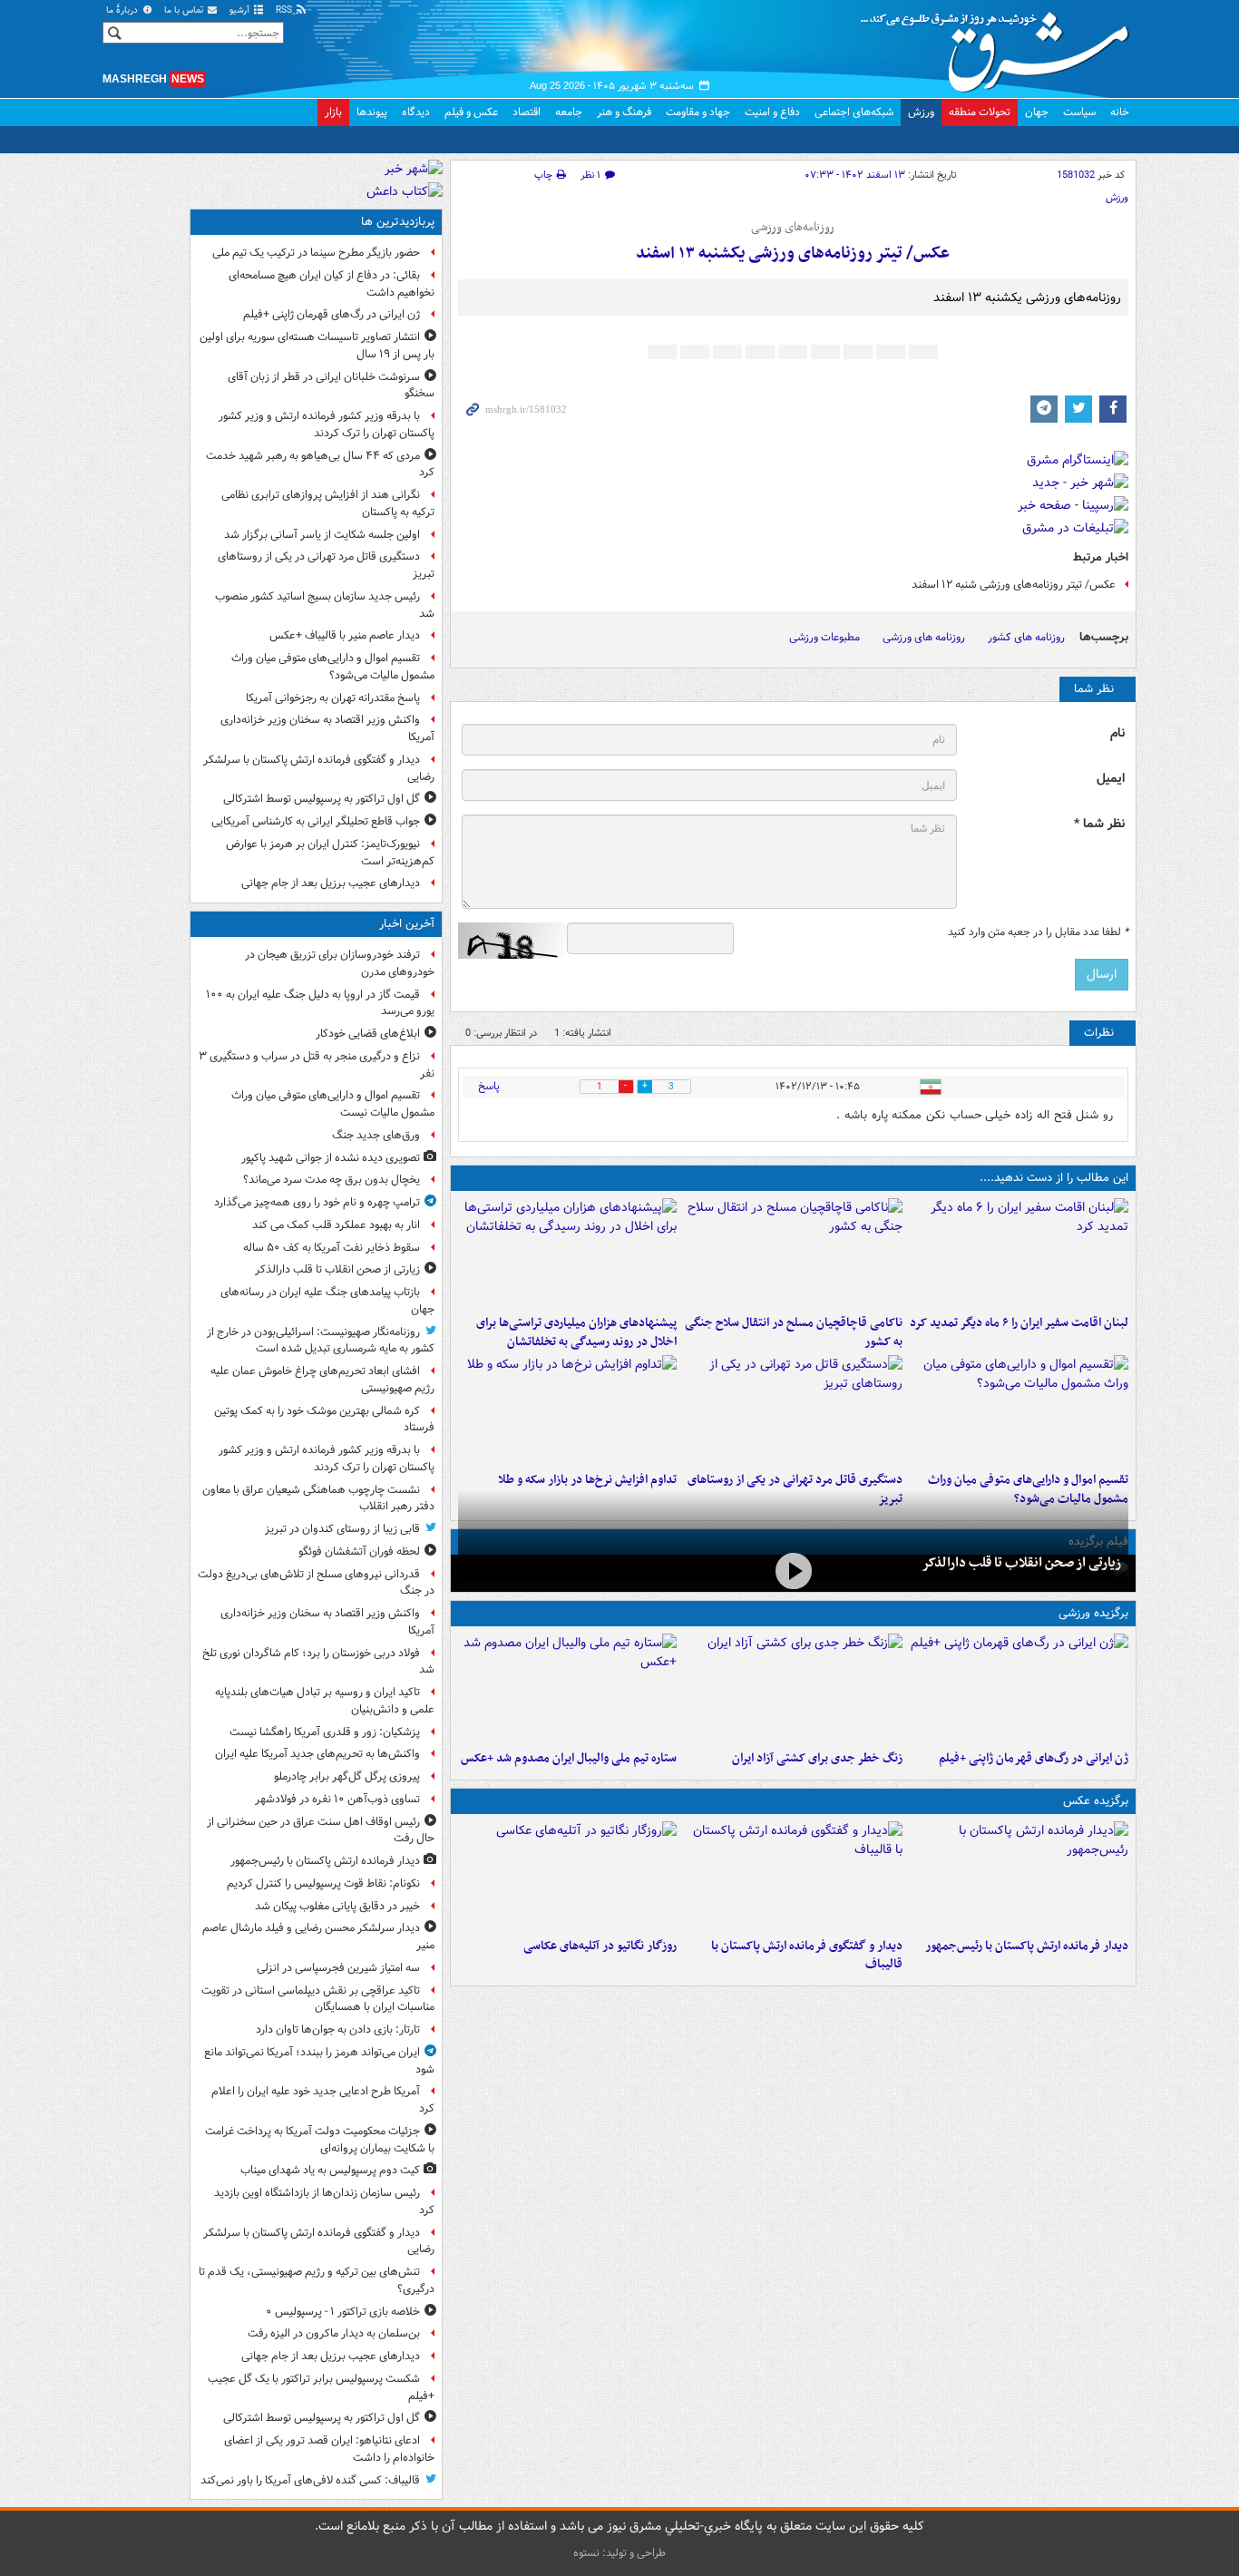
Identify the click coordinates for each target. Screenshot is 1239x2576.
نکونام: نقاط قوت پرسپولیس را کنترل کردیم (323, 1883)
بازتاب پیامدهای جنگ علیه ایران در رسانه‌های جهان (327, 1301)
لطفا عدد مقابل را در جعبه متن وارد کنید (1038, 932)
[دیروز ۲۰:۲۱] (1019, 1253)
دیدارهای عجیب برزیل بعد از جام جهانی (331, 883)
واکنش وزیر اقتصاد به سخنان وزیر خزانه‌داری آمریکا (327, 728)
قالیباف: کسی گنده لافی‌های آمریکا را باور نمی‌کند (310, 2480)
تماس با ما (185, 10)
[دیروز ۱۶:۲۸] (793, 1410)
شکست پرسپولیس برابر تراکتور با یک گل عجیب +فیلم (321, 2387)
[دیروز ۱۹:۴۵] (793, 1253)
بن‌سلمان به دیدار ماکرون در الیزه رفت (334, 2333)
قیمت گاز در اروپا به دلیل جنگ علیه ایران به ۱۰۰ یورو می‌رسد (320, 1003)
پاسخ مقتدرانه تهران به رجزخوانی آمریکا (333, 698)
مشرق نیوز (1000, 45)
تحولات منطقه (980, 112)
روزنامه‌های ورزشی (793, 228)
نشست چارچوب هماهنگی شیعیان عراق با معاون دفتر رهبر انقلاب (318, 1498)
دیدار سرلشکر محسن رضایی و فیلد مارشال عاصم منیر (318, 1937)
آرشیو (241, 10)
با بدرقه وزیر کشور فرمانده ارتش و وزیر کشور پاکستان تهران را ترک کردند (327, 424)
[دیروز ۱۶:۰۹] (567, 1410)
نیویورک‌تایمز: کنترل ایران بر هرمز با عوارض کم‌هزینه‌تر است (330, 853)
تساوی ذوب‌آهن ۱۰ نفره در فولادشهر (337, 1799)
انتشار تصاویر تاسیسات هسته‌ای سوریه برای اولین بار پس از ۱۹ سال (317, 346)
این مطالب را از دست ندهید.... (1054, 1178)
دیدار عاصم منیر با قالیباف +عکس (345, 635)
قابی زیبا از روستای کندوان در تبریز (342, 1529)
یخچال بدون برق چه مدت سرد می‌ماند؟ (332, 1180)
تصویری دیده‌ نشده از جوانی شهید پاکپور (331, 1158)
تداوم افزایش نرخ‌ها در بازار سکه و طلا (587, 1480)
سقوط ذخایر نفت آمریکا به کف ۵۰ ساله (332, 1248)
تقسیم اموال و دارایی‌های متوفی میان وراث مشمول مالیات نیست (333, 1104)
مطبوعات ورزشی (824, 637)
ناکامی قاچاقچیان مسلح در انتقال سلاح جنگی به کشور (794, 1332)
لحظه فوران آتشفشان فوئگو (359, 1551)
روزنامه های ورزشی (924, 637)
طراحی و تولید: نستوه (619, 2553)
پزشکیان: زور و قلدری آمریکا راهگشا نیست (325, 1732)
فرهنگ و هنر (624, 112)
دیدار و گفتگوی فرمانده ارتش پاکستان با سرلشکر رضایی (319, 768)
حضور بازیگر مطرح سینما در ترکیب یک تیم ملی (316, 253)
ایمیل (1111, 779)
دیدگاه (416, 112)
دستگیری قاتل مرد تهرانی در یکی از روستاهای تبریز (326, 565)
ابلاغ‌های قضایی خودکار (368, 1034)
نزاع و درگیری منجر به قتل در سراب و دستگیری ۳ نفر (317, 1065)
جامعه (569, 112)
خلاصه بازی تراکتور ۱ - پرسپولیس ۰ (343, 2312)
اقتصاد (527, 112)
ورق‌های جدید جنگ (376, 1135)
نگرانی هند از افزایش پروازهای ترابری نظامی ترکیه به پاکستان (328, 503)
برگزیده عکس (1096, 1801)
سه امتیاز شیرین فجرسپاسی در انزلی (338, 1968)
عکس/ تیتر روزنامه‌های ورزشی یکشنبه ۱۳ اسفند (793, 254)
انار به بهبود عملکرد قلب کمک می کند (336, 1225)
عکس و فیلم (471, 112)
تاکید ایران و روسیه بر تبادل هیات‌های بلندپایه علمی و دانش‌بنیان (325, 1701)
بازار (333, 112)
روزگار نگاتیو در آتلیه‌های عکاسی (600, 1946)
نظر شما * (1099, 824)
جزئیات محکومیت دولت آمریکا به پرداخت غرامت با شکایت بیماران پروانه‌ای (320, 2140)
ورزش (921, 112)
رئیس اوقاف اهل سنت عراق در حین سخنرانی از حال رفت (321, 1830)
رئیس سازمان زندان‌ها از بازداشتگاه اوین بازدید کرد (324, 2201)
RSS (285, 10)
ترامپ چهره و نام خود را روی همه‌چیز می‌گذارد (317, 1202)
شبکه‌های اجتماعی (854, 112)
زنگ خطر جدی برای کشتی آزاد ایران (817, 1758)
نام (1117, 733)
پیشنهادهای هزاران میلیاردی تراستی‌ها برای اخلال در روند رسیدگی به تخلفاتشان (576, 1332)
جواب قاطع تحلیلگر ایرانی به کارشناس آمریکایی (316, 821)
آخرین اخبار (407, 924)
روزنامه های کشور (1026, 637)
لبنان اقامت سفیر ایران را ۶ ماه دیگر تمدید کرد (1019, 1323)
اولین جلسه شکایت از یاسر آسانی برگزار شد (322, 535)
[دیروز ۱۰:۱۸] (793, 1688)
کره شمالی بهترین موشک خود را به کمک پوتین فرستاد (324, 1420)
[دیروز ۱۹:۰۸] (567, 1253)
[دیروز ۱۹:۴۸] (793, 1876)
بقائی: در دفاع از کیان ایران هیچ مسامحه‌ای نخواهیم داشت (332, 284)
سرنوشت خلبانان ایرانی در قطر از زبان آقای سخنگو (331, 385)
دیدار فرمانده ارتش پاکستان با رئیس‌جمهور (1027, 1946)
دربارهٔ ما (123, 10)
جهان (1037, 112)
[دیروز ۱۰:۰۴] (567, 1688)
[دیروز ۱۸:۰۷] (1019, 1410)
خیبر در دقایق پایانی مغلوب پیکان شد (337, 1906)
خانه (1120, 112)
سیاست (1079, 112)
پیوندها (372, 112)
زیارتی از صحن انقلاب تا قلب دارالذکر (1021, 1563)
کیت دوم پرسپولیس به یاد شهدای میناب (330, 2170)
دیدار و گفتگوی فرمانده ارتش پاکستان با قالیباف (807, 1956)
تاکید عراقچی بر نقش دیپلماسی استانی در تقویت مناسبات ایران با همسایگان (318, 1999)
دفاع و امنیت (772, 112)
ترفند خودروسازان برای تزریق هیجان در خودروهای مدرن (340, 963)
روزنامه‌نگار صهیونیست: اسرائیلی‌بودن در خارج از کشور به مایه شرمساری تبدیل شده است (321, 1341)
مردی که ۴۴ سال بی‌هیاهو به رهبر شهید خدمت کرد (320, 464)
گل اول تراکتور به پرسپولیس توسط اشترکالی (322, 799)
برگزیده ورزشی (1093, 1613)
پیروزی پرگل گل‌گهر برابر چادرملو (347, 1776)
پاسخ (489, 1086)
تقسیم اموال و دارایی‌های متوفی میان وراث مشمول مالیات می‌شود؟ (333, 667)
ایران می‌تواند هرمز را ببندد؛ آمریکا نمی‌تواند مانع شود (319, 2061)
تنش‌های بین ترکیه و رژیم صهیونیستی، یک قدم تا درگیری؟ (317, 2280)
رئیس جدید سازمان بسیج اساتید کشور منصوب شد (325, 605)
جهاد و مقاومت (698, 112)
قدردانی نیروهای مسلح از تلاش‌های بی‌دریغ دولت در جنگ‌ (316, 1583)
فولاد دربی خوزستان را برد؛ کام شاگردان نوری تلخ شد (318, 1662)
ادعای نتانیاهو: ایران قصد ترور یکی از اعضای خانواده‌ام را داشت (329, 2449)
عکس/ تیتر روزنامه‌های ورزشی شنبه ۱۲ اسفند (1014, 585)
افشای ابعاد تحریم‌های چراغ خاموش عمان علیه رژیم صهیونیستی (322, 1380)
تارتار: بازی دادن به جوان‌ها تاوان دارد (338, 2030)
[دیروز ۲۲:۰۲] (1019, 1876)
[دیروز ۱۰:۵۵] (1019, 1688)
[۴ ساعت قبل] (793, 1571)
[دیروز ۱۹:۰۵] (567, 1876)
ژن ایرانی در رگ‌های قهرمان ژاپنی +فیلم (1034, 1758)
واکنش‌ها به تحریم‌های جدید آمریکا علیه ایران (317, 1754)
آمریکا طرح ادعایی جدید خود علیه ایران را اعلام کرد (323, 2100)
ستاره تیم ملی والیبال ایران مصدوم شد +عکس (569, 1758)
